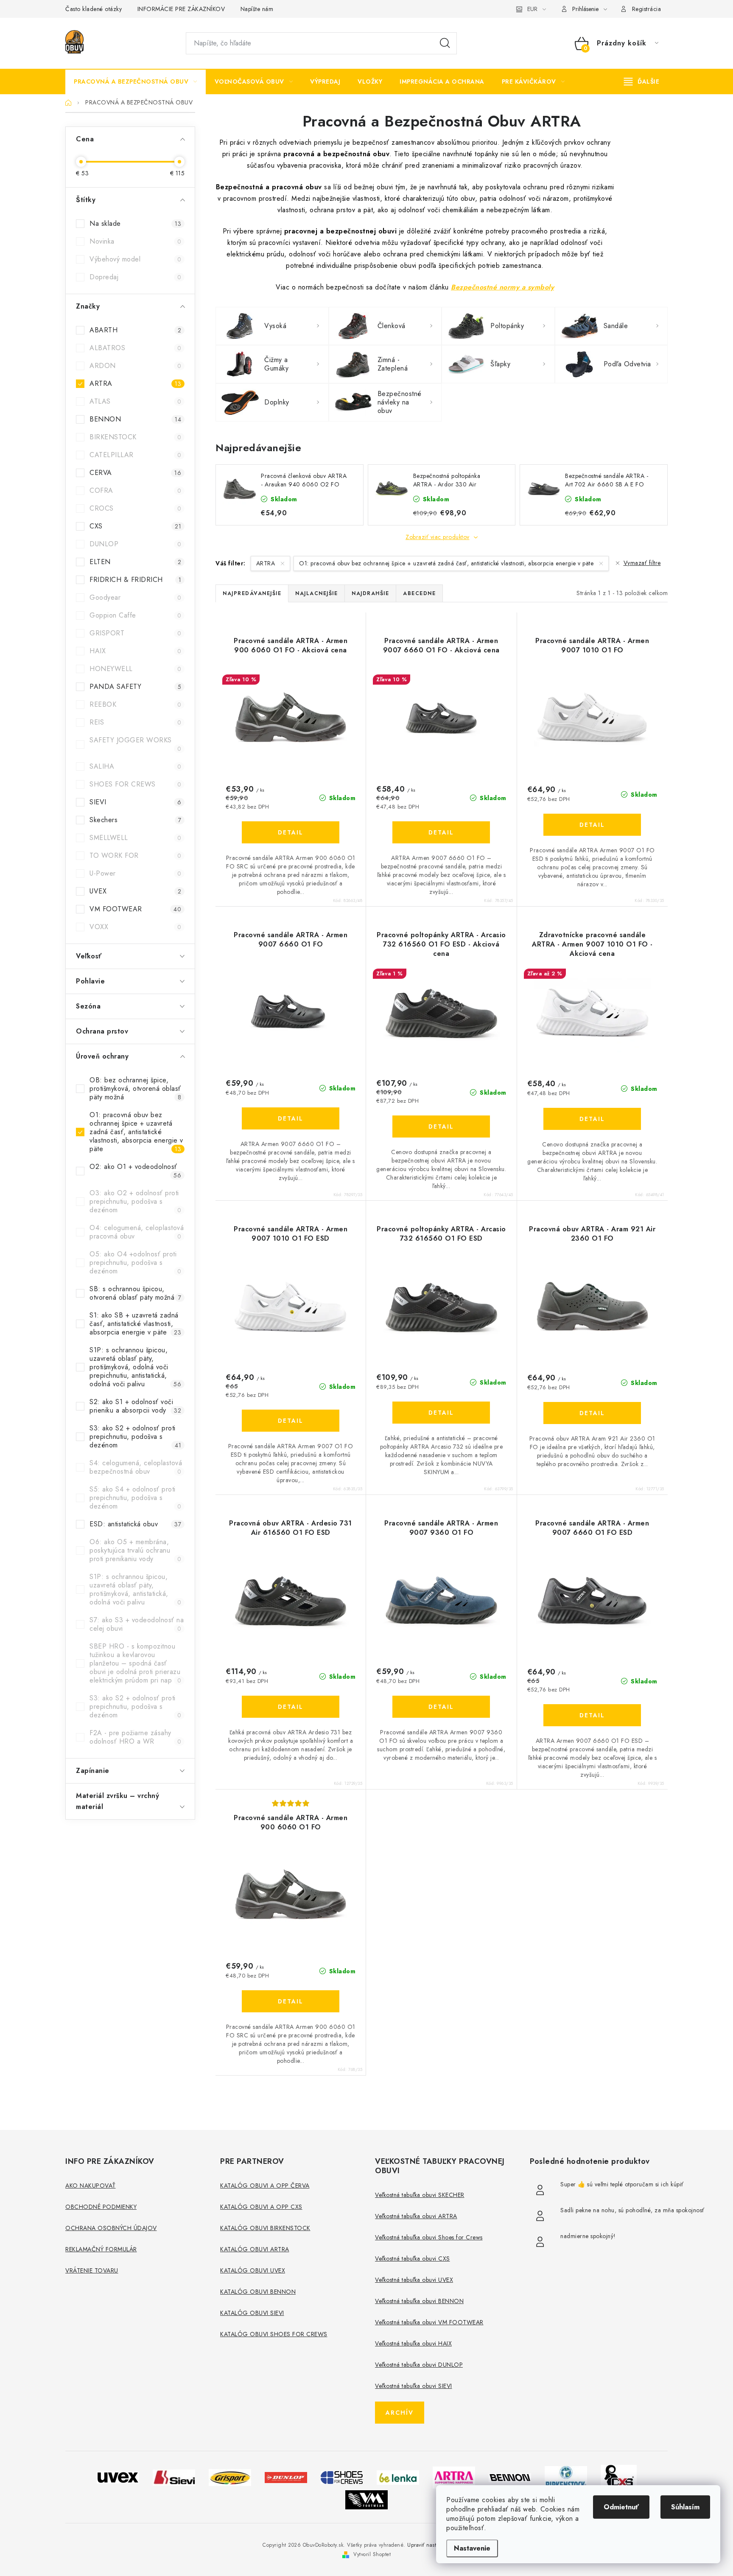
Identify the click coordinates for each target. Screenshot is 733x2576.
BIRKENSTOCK (135, 437)
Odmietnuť (621, 2507)
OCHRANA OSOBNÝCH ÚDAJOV (111, 2228)
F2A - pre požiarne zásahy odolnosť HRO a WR (135, 1737)
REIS (135, 722)
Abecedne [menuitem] (419, 593)
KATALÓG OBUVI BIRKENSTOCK (265, 2228)
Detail (291, 832)
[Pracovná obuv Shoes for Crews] (342, 2476)
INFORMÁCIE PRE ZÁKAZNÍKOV (181, 9)
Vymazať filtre (642, 563)
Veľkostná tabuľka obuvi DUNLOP (419, 2365)
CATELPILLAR (135, 455)
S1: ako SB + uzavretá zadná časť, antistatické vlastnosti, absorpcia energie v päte (135, 1324)
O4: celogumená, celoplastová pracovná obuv (137, 1232)
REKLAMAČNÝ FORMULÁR (101, 2249)
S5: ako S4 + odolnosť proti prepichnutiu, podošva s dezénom (135, 1498)
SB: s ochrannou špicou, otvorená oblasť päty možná (135, 1293)
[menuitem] (136, 81)
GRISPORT (135, 633)
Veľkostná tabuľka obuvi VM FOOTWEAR (429, 2322)
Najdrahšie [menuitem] (370, 593)
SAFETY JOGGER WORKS (135, 744)
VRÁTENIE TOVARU (92, 2270)
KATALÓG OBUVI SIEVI (252, 2313)
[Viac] (642, 81)
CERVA (135, 473)
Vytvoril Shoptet (372, 2554)
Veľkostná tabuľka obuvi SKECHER (420, 2195)
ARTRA (135, 383)
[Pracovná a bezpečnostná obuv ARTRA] (454, 2476)
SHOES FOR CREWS (135, 784)
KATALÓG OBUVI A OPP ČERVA (265, 2186)
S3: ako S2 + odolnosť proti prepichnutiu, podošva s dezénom (135, 1437)
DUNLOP (135, 544)
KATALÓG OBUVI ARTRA (255, 2249)
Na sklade (135, 223)
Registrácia (647, 9)
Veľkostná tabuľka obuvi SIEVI (414, 2386)
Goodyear (135, 597)
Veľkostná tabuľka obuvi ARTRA (416, 2216)
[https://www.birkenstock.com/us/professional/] (566, 2476)
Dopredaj (135, 277)
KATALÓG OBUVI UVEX (253, 2270)
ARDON (135, 366)
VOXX (135, 927)
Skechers (135, 820)
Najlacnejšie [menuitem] (316, 593)
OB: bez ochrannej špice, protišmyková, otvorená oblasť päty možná (135, 1089)
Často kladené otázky (94, 9)
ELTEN (135, 562)
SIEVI (135, 802)
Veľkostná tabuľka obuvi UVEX (414, 2280)
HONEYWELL (135, 669)
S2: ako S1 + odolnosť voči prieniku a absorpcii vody (135, 1406)
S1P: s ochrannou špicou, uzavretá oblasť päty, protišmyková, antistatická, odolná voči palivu (135, 1589)
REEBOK (135, 704)
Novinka (135, 241)
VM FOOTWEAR (135, 909)
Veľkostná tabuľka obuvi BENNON (419, 2301)
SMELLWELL (135, 838)
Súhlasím (685, 2507)
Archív (400, 2413)
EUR (532, 9)
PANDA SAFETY (135, 687)
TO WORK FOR (135, 855)
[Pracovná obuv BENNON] (510, 2477)
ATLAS (135, 401)
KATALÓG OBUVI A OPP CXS (261, 2207)
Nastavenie (472, 2548)
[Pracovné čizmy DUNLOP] (286, 2476)
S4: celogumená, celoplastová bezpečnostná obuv (136, 1467)
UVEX (135, 891)
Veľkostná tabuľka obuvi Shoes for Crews (429, 2237)
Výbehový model (135, 259)
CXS (135, 526)
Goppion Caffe (135, 615)
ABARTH (135, 330)
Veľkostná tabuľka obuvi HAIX (413, 2343)
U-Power (135, 873)
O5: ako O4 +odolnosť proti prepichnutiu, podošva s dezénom (135, 1263)
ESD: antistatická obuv (135, 1524)
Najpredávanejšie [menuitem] (252, 593)
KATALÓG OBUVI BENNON (258, 2292)
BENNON (135, 419)
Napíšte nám (257, 9)
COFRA (135, 490)
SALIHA (135, 766)
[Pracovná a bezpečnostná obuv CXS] (619, 2476)
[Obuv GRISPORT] (230, 2476)
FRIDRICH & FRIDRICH (135, 580)
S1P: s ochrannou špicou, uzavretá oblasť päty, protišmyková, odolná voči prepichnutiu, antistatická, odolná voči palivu (135, 1367)
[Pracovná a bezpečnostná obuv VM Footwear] (366, 2499)
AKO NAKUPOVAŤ (91, 2186)
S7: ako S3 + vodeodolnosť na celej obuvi (137, 1624)
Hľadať (445, 43)
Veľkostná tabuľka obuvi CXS (413, 2259)
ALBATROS (135, 348)
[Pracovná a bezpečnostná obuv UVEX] (118, 2476)
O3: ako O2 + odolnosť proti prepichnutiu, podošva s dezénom (135, 1201)
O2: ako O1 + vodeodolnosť (135, 1171)
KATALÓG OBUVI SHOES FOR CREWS (274, 2334)
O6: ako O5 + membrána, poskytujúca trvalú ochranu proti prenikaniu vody (135, 1550)
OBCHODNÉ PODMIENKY (101, 2207)
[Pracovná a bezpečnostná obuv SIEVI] (174, 2476)
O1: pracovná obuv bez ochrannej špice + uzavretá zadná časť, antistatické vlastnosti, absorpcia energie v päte (136, 1132)
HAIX (135, 651)
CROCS (135, 508)
